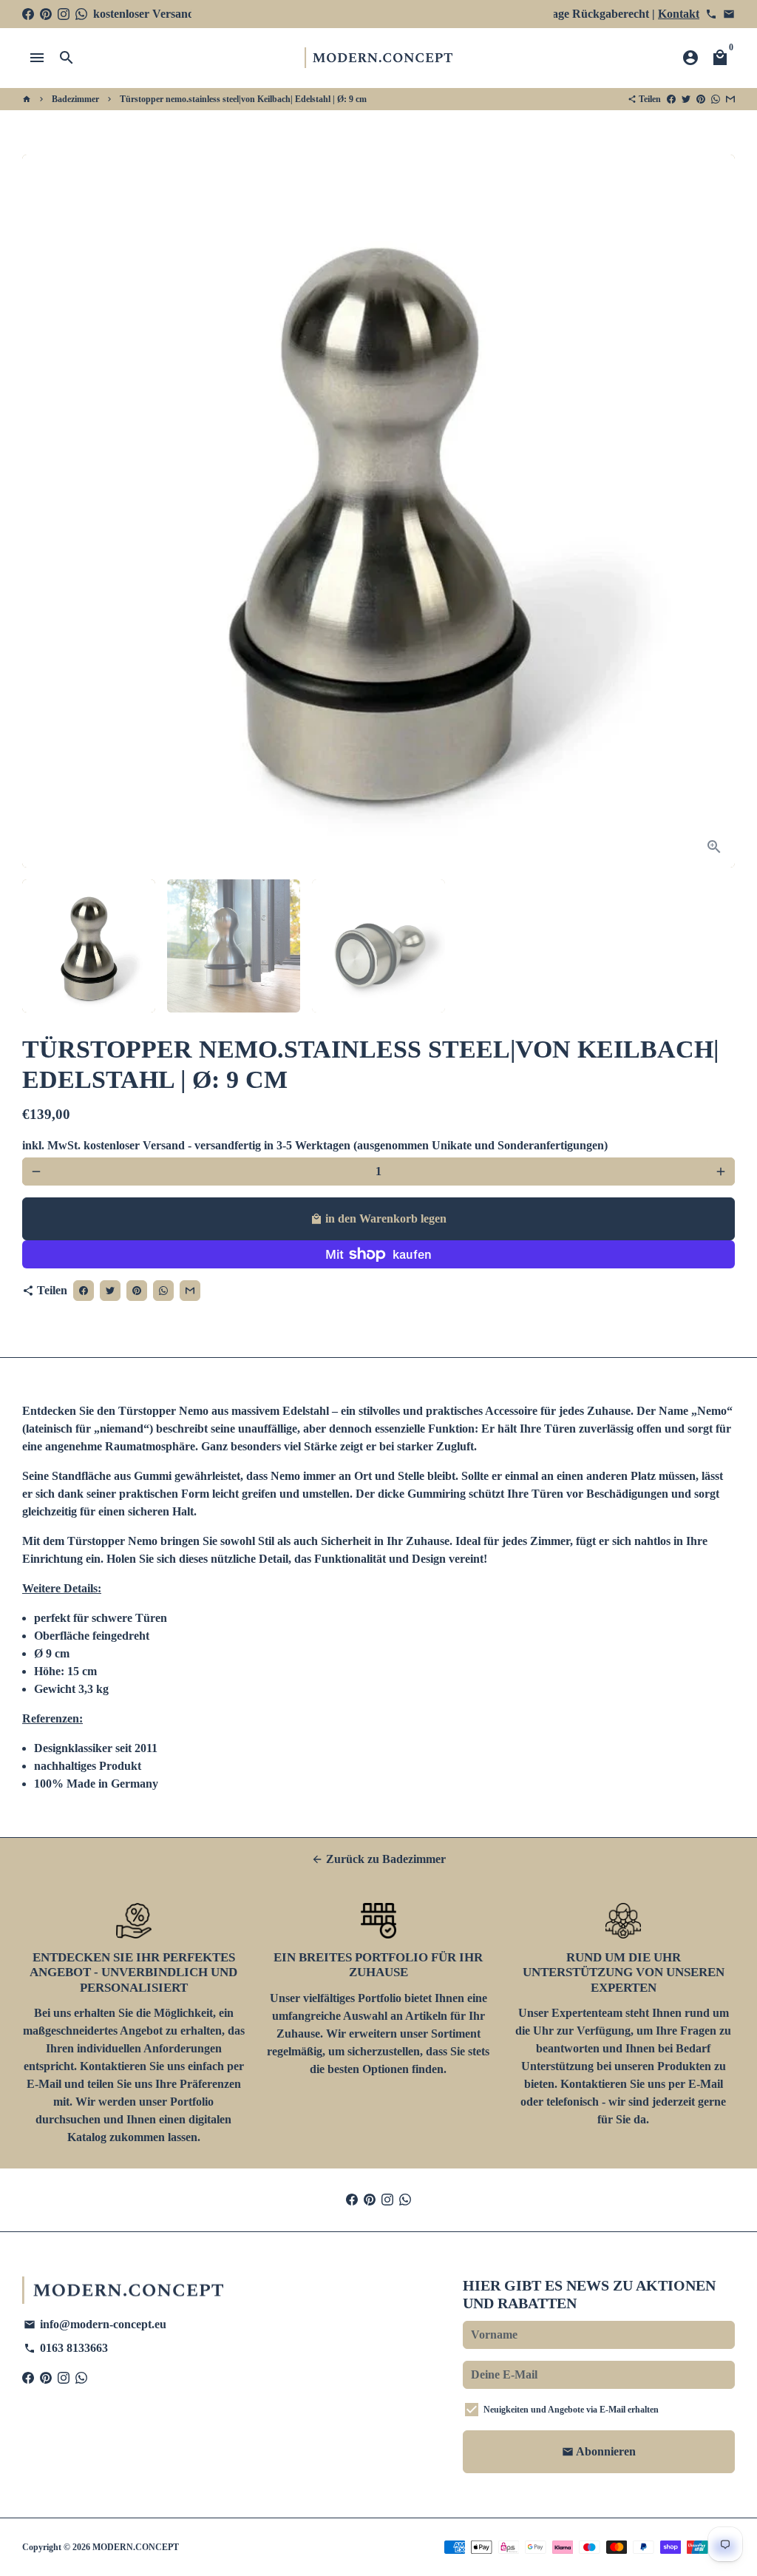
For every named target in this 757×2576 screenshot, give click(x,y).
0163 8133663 (66, 2348)
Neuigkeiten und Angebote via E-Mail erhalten (571, 2410)
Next (715, 511)
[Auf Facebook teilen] (671, 99)
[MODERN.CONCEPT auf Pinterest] (46, 14)
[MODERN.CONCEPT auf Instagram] (64, 14)
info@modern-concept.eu (95, 2324)
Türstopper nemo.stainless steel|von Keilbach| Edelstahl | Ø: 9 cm (243, 99)
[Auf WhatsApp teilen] (716, 99)
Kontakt (679, 14)
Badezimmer (75, 99)
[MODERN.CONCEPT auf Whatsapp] (81, 14)
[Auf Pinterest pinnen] (701, 99)
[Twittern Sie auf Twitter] (686, 99)
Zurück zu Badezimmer (378, 1859)
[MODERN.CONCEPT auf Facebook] (28, 14)
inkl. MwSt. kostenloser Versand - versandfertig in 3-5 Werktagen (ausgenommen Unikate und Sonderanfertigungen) (315, 1145)
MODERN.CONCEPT (136, 2547)
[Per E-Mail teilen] (730, 99)
